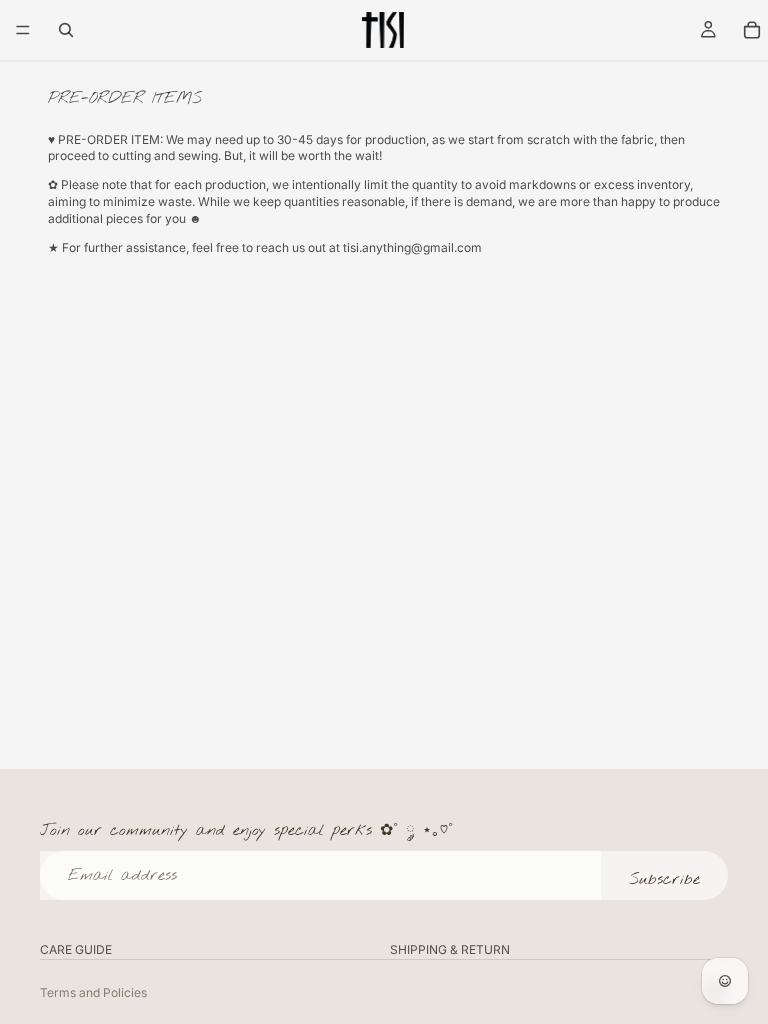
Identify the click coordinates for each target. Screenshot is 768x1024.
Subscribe (664, 879)
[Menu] (23, 30)
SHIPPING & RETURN (450, 949)
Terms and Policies (93, 992)
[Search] (66, 30)
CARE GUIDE (76, 949)
